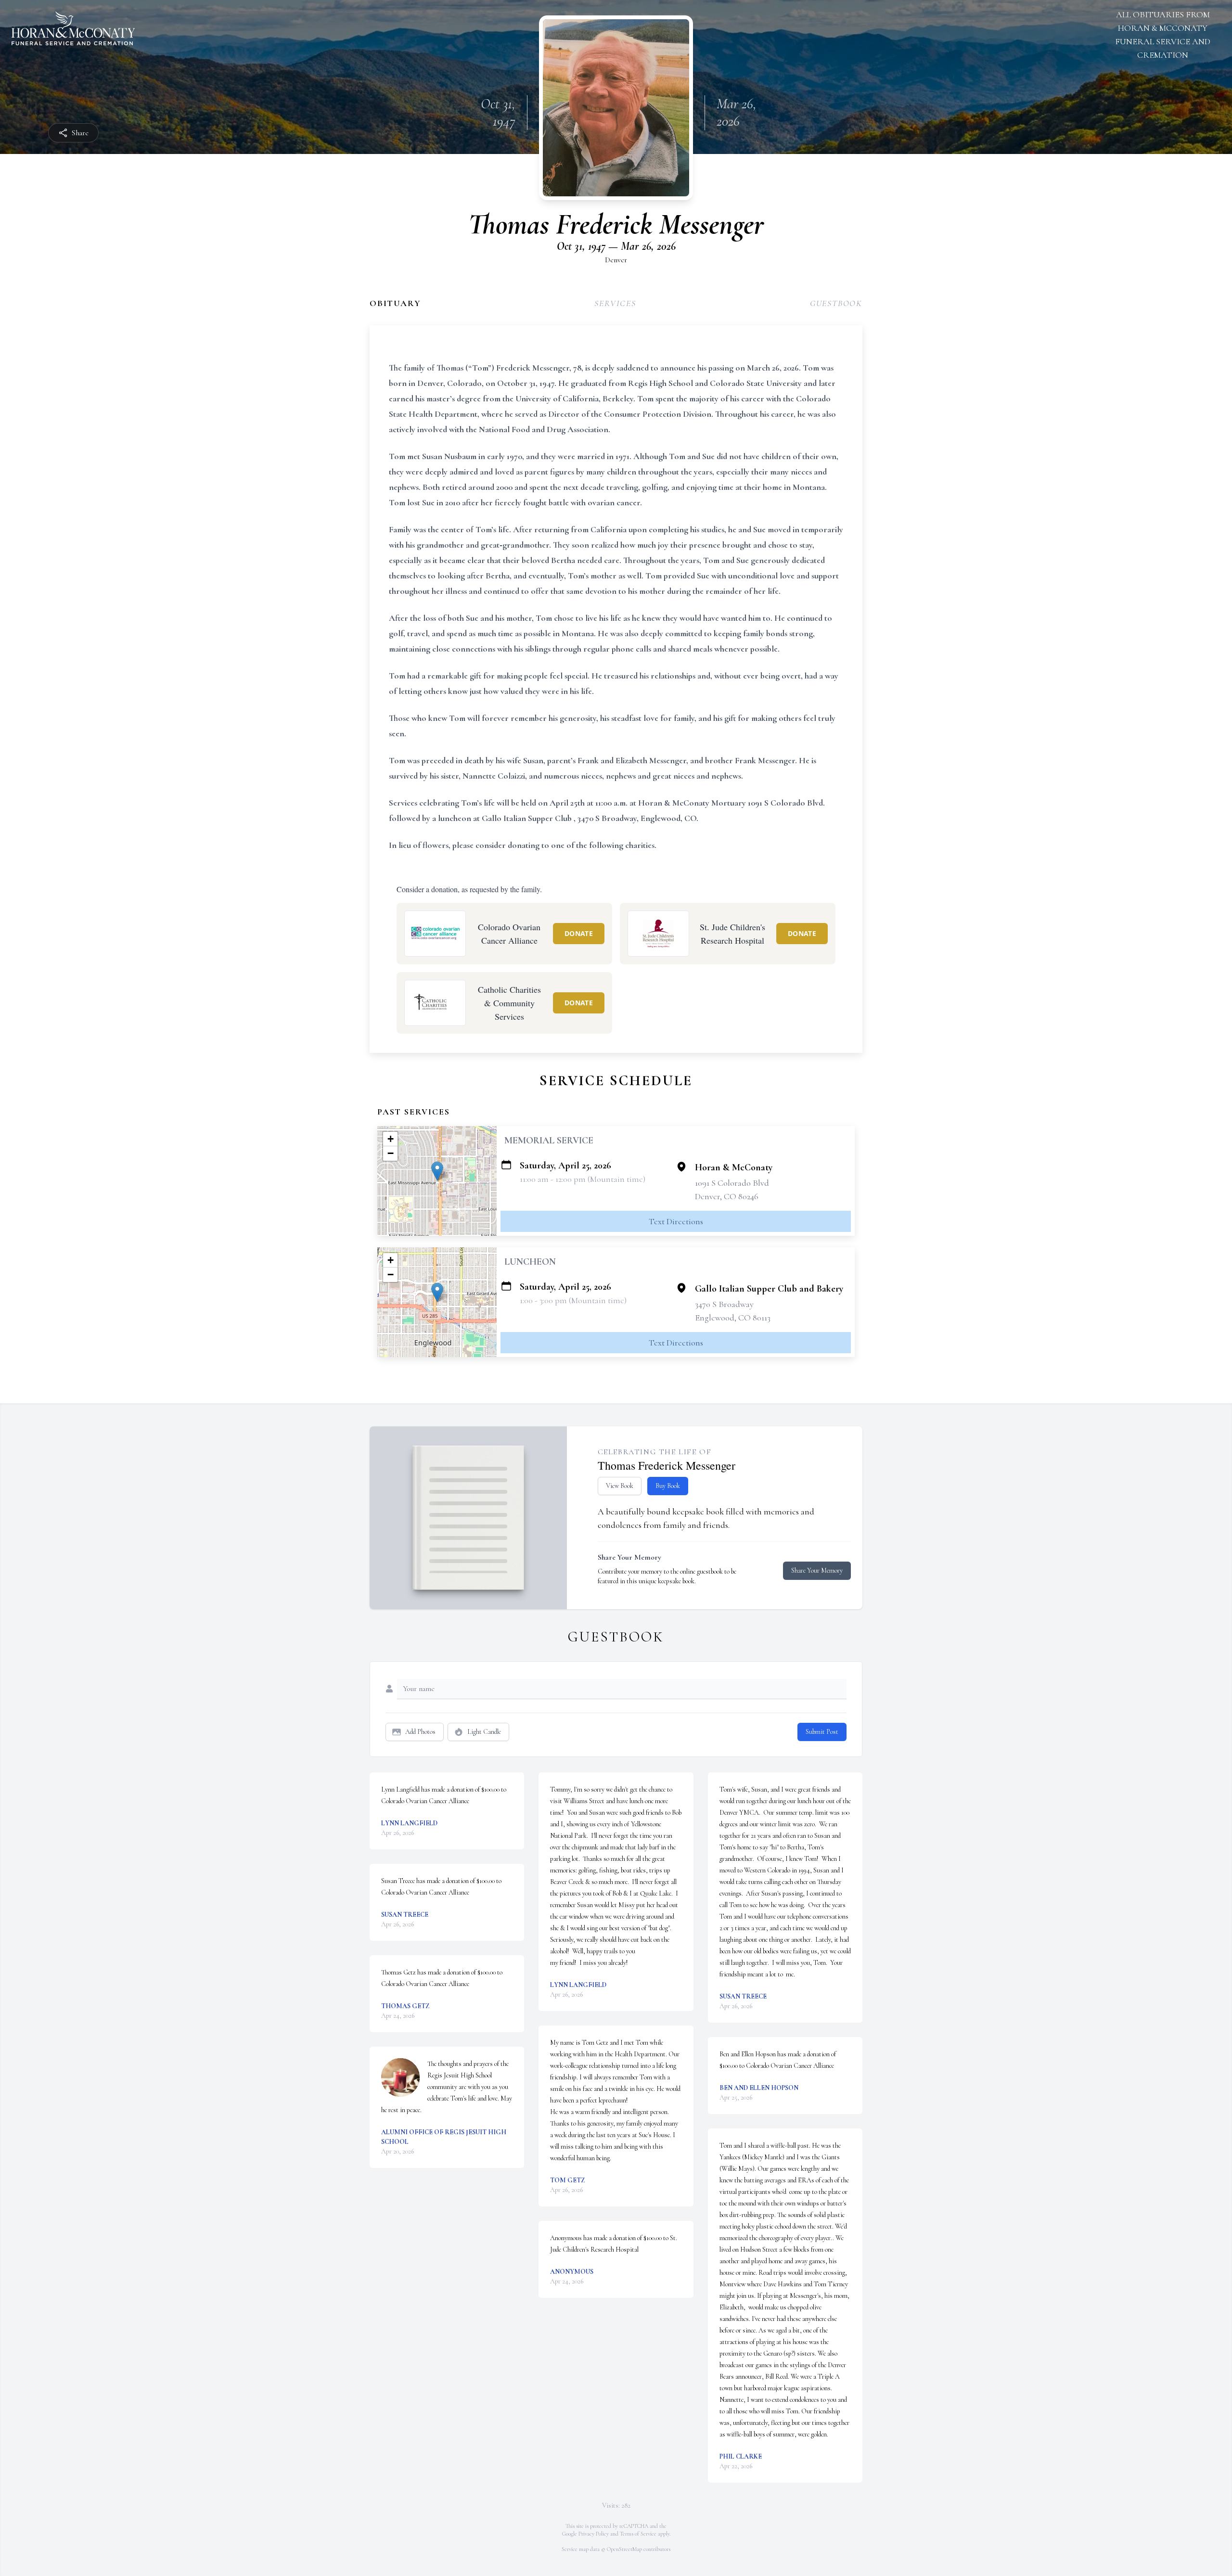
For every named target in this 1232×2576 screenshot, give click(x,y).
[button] (437, 1171)
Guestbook (836, 303)
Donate (579, 933)
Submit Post (822, 1732)
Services (615, 303)
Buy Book (668, 1486)
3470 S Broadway (724, 1304)
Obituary (395, 303)
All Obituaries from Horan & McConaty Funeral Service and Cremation (1163, 35)
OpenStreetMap (624, 2549)
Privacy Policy (594, 2534)
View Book (620, 1486)
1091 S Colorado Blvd (732, 1183)
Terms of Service (638, 2534)
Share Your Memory (817, 1570)
